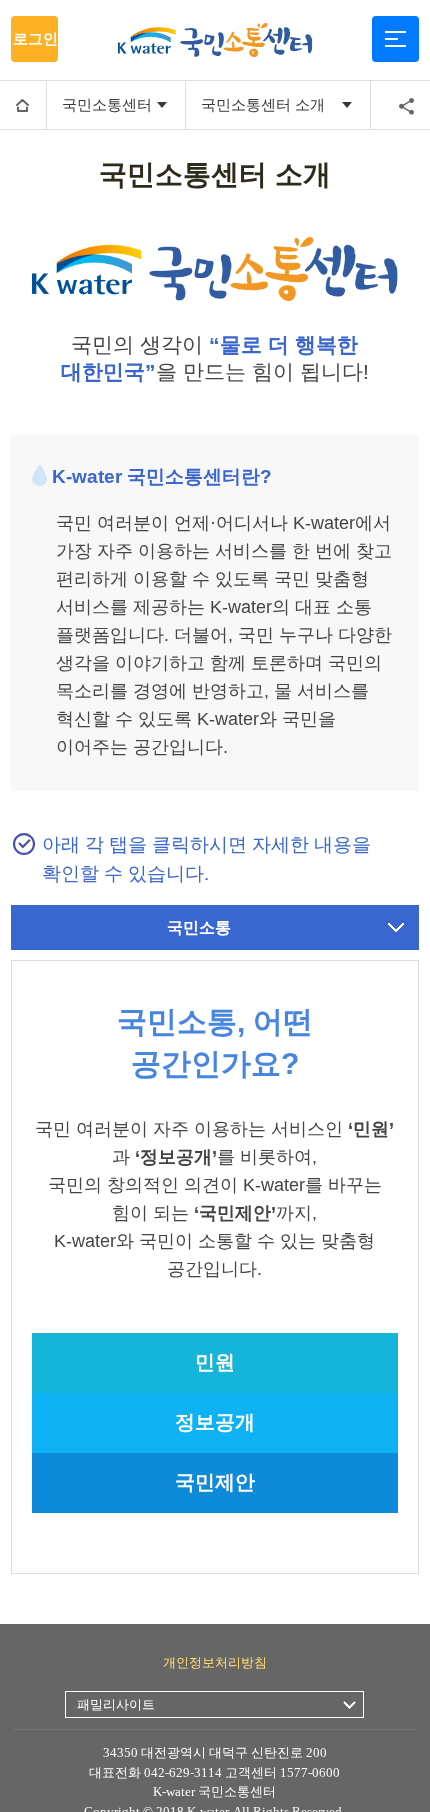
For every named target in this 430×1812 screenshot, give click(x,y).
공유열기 (406, 106)
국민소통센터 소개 (263, 104)
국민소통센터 (107, 104)
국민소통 (199, 927)
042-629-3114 (183, 1772)
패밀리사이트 (116, 1704)
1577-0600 (310, 1772)
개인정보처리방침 (215, 1662)
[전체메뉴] (395, 39)
